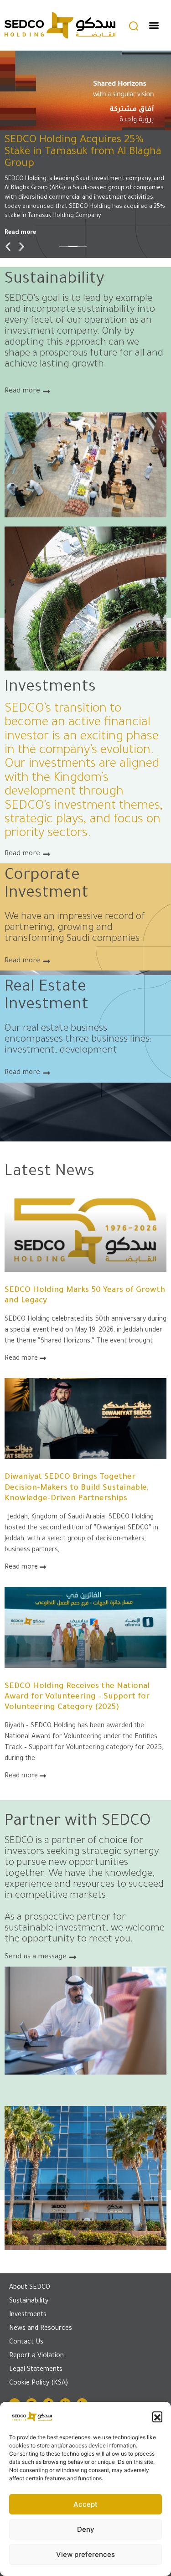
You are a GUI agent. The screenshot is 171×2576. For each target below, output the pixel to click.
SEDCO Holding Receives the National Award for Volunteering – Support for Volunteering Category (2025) (77, 1697)
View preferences (85, 2554)
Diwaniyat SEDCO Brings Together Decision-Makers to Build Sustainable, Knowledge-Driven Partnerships (77, 1488)
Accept (85, 2504)
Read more (20, 235)
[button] (157, 2416)
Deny (86, 2529)
